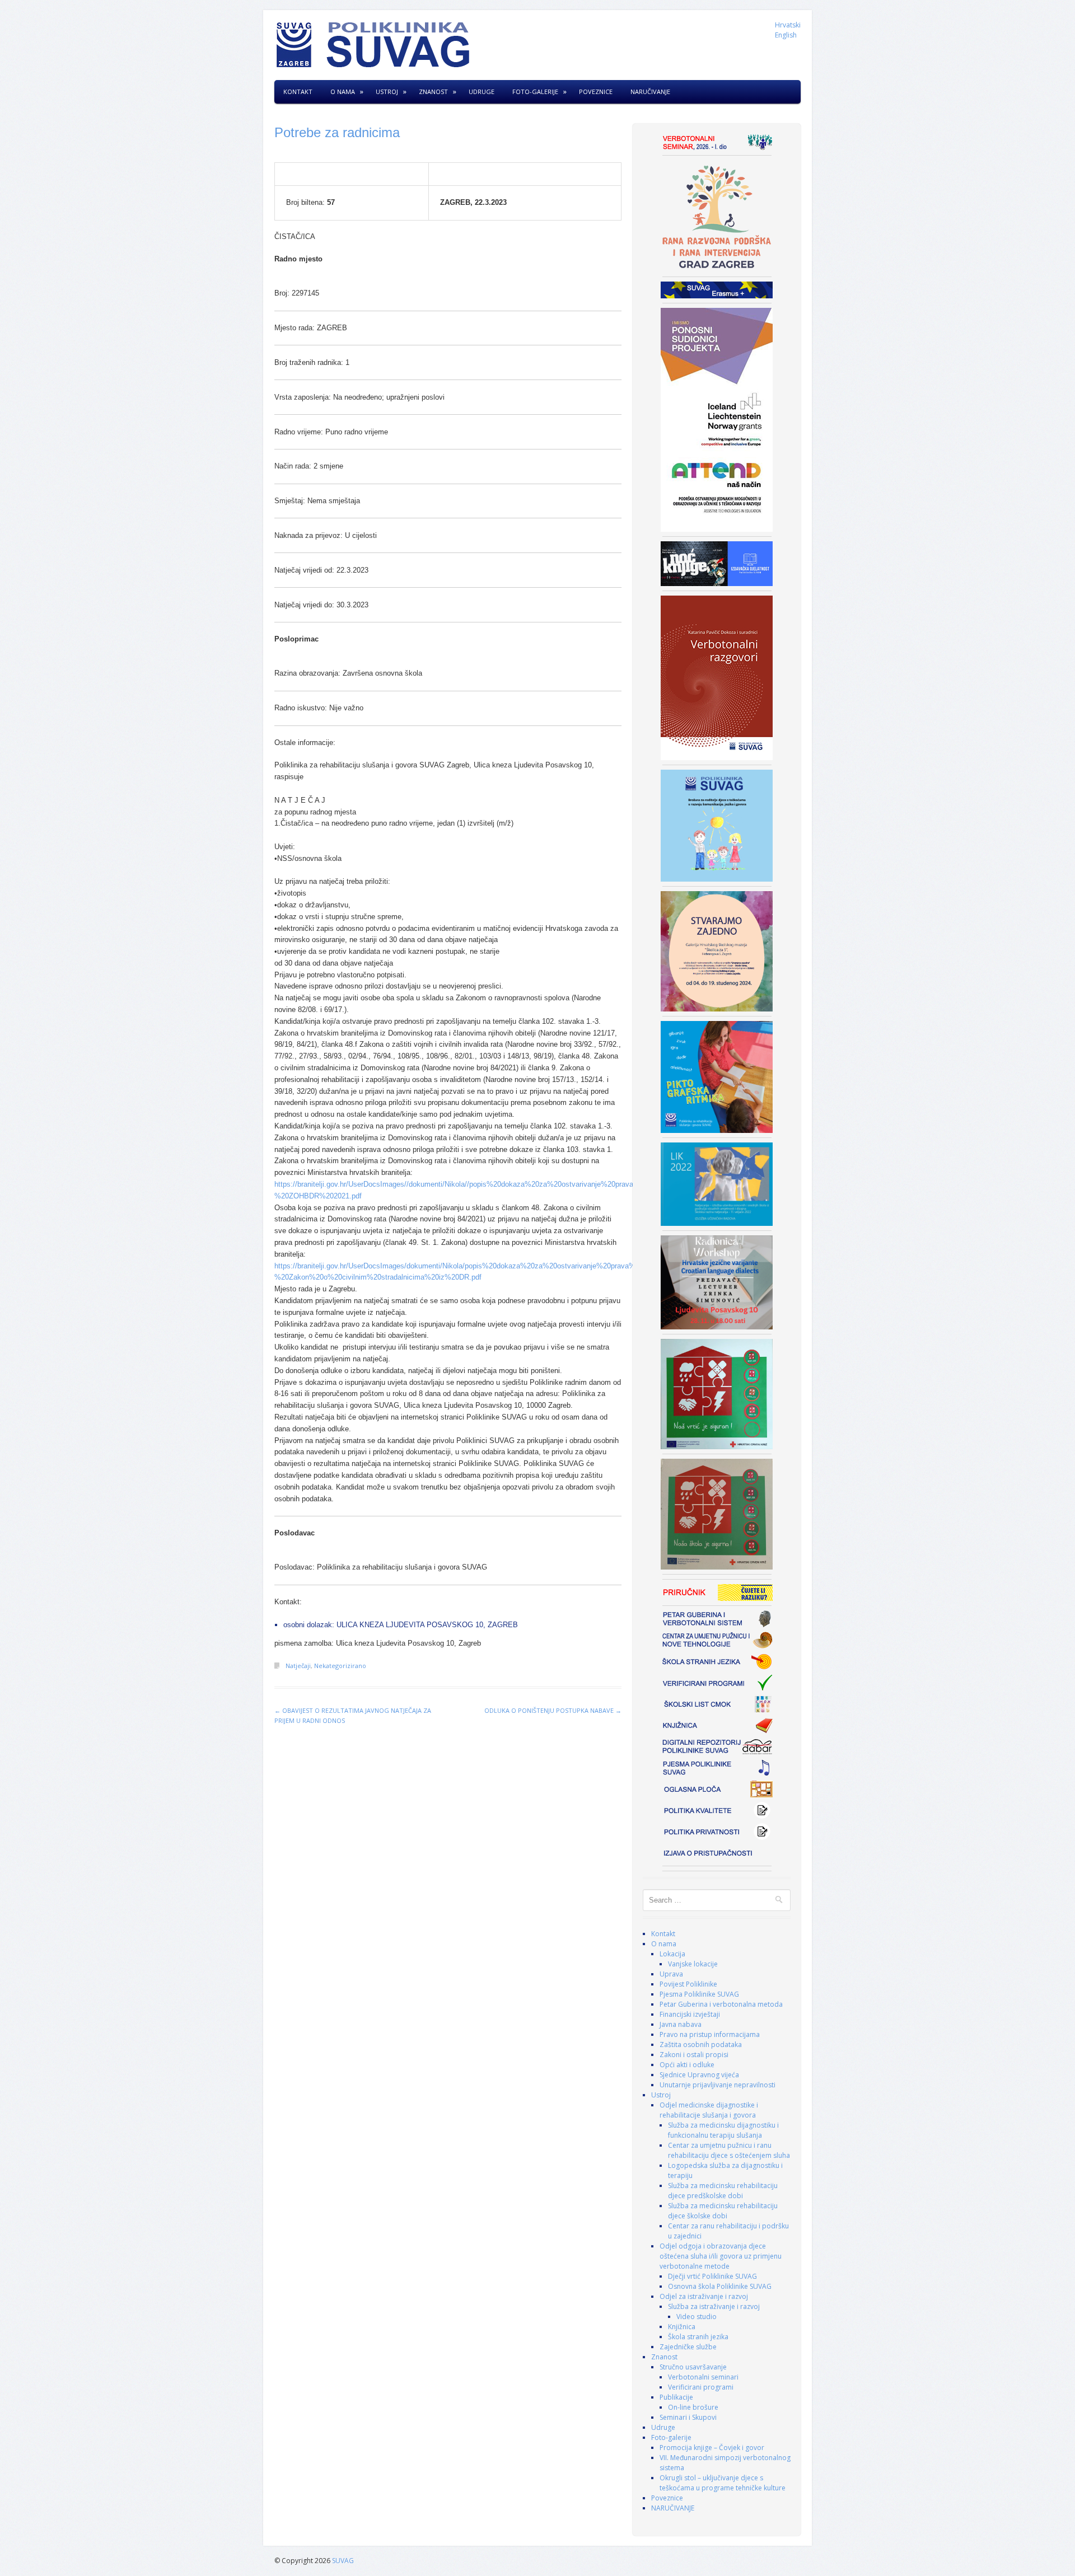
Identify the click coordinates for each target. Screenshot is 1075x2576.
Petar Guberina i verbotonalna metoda (721, 2004)
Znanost (433, 92)
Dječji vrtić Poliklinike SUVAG (712, 2276)
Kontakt (298, 92)
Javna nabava (681, 2024)
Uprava (671, 1974)
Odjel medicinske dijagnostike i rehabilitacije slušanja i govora (709, 2110)
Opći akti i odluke (687, 2065)
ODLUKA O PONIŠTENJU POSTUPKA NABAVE (553, 1710)
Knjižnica (682, 2327)
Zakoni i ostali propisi (694, 2055)
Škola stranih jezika (698, 2337)
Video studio (697, 2317)
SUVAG (343, 2561)
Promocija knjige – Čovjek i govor (712, 2448)
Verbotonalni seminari (703, 2377)
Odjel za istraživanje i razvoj (704, 2296)
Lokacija (672, 1954)
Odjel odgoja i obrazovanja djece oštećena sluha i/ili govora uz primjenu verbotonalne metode (721, 2256)
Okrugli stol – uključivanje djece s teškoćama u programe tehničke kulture (723, 2483)
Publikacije (676, 2397)
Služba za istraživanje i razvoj (714, 2306)
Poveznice (596, 92)
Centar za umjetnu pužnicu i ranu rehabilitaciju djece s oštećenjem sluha (729, 2150)
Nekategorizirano (340, 1666)
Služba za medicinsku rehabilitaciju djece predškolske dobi (723, 2191)
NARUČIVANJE (650, 92)
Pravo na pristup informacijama (710, 2034)
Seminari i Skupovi (688, 2417)
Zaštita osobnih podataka (701, 2045)
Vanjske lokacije (693, 1964)
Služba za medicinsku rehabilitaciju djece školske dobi (723, 2211)
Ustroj (387, 92)
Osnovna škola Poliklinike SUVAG (720, 2286)
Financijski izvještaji (690, 2014)
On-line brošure (693, 2407)
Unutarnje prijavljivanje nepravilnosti (718, 2085)
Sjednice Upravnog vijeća (699, 2075)
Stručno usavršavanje (693, 2367)
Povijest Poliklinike (688, 1984)
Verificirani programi (701, 2387)
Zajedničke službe (688, 2347)
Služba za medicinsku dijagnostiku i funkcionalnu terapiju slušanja (723, 2130)
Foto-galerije (535, 92)
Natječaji (298, 1666)
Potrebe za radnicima (337, 132)
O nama (343, 92)
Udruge (482, 92)
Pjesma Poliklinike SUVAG (699, 1994)
